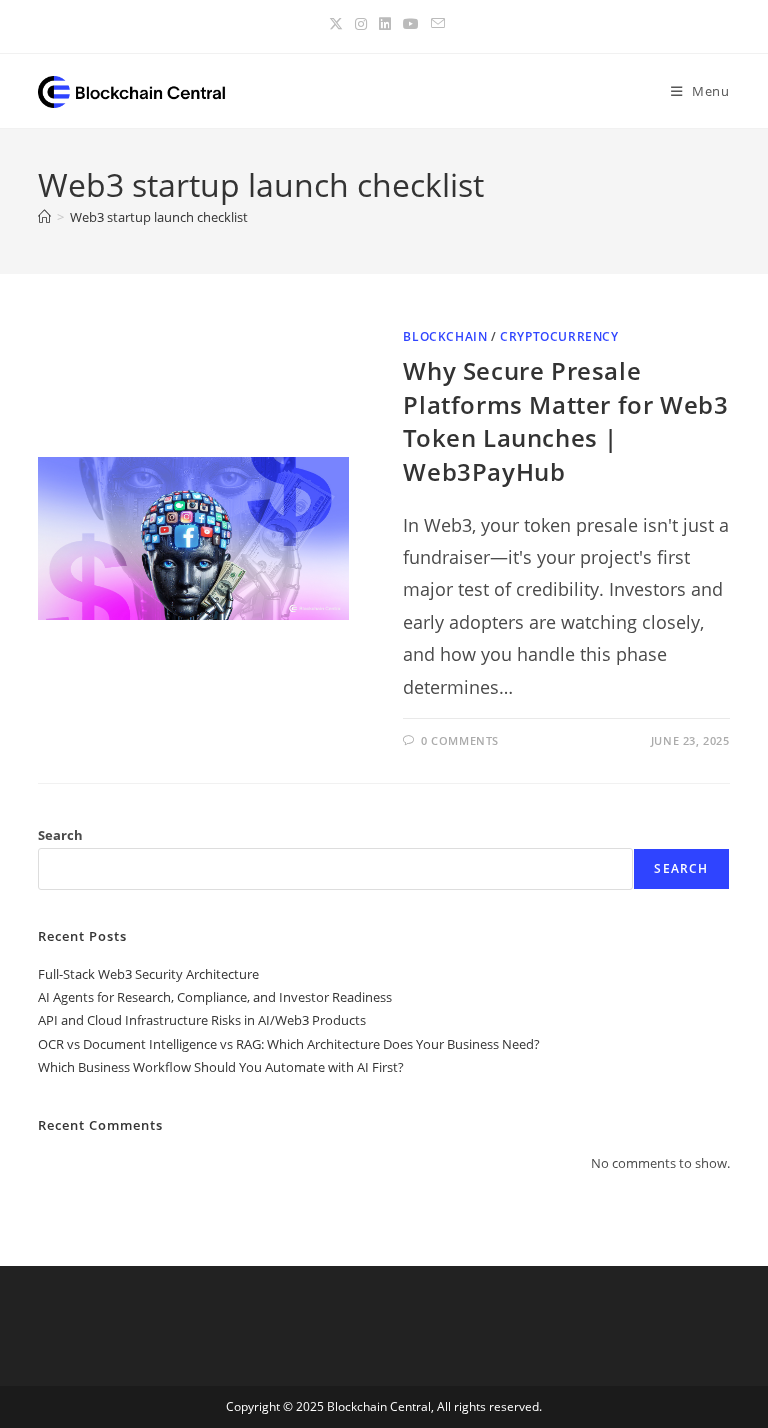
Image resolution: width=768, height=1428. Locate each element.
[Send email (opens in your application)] (435, 24)
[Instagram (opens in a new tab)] (361, 24)
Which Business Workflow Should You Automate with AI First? (221, 1067)
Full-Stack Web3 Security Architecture (148, 974)
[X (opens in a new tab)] (336, 24)
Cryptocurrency (559, 336)
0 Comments (460, 740)
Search (60, 835)
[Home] (44, 217)
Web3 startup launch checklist (159, 217)
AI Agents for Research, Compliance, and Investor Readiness (215, 997)
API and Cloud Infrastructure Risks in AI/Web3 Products (202, 1020)
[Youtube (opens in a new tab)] (411, 24)
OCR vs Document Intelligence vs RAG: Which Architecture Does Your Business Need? (289, 1044)
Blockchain (445, 336)
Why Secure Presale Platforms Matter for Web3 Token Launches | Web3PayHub (565, 421)
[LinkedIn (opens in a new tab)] (385, 24)
